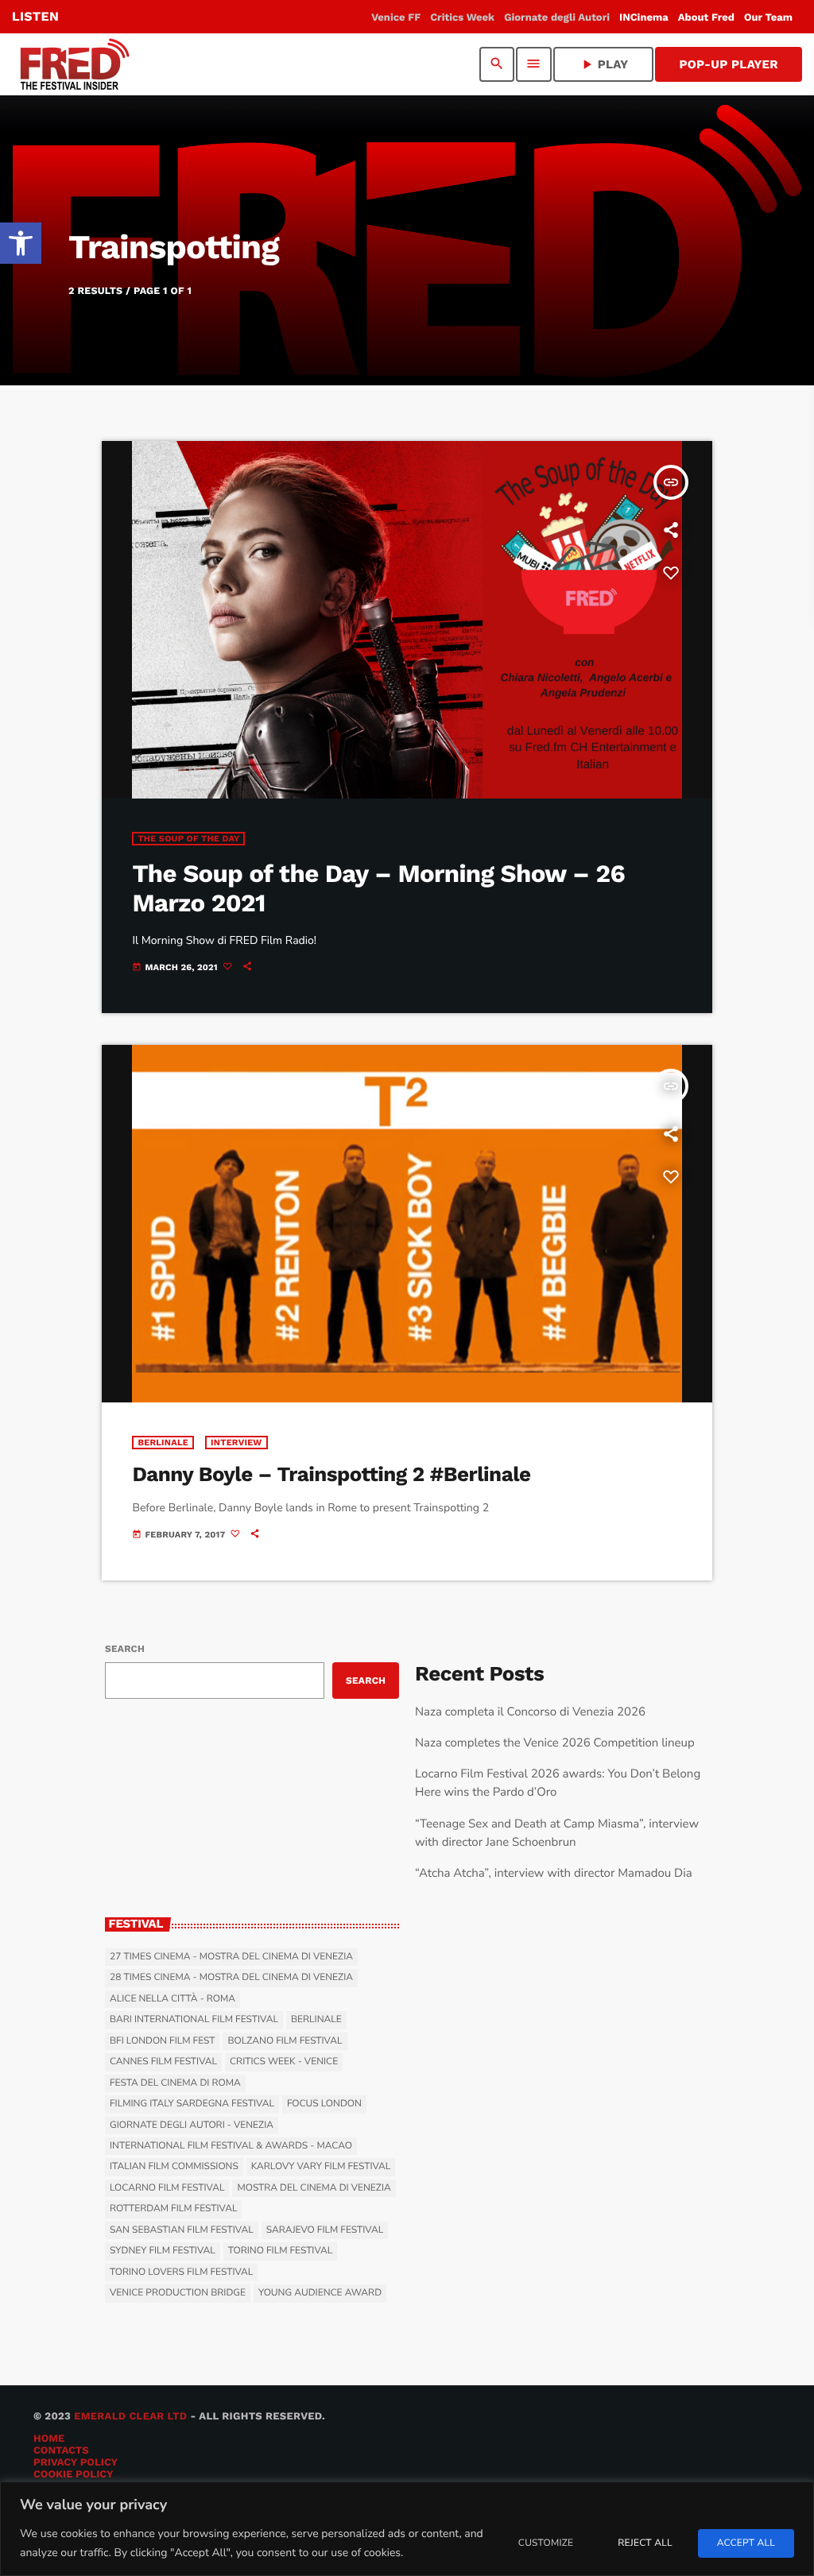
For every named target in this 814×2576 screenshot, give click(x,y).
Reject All (645, 2543)
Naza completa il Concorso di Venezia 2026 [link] (530, 1712)
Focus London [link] (324, 2104)
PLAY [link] (604, 64)
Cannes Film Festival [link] (163, 2062)
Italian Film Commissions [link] (174, 2167)
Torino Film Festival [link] (281, 2251)
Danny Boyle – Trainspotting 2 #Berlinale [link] (331, 1475)
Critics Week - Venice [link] (284, 2062)
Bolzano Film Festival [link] (285, 2041)
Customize (546, 2543)
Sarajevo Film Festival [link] (325, 2230)
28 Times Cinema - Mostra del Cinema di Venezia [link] (231, 1978)
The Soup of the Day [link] (188, 839)
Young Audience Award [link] (320, 2293)
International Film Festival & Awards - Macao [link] (231, 2146)
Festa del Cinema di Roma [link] (175, 2083)
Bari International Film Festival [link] (194, 2020)
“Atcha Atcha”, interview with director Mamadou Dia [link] (554, 1874)
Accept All (746, 2543)
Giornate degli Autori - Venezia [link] (192, 2125)
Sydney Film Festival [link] (163, 2251)
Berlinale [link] (163, 1443)
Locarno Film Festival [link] (167, 2188)
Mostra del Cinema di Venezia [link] (314, 2188)
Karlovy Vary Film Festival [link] (321, 2167)
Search (125, 1649)
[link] (21, 243)
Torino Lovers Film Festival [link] (181, 2272)
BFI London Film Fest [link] (162, 2041)
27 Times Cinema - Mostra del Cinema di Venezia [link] (231, 1957)
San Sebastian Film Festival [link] (182, 2230)
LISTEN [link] (35, 16)
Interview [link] (236, 1443)
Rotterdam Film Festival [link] (173, 2209)
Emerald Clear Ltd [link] (130, 2417)
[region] (407, 2529)
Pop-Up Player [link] (729, 64)
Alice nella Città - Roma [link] (172, 1999)
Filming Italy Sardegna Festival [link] (192, 2104)
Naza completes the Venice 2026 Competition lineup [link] (555, 1743)
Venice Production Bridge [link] (178, 2293)
